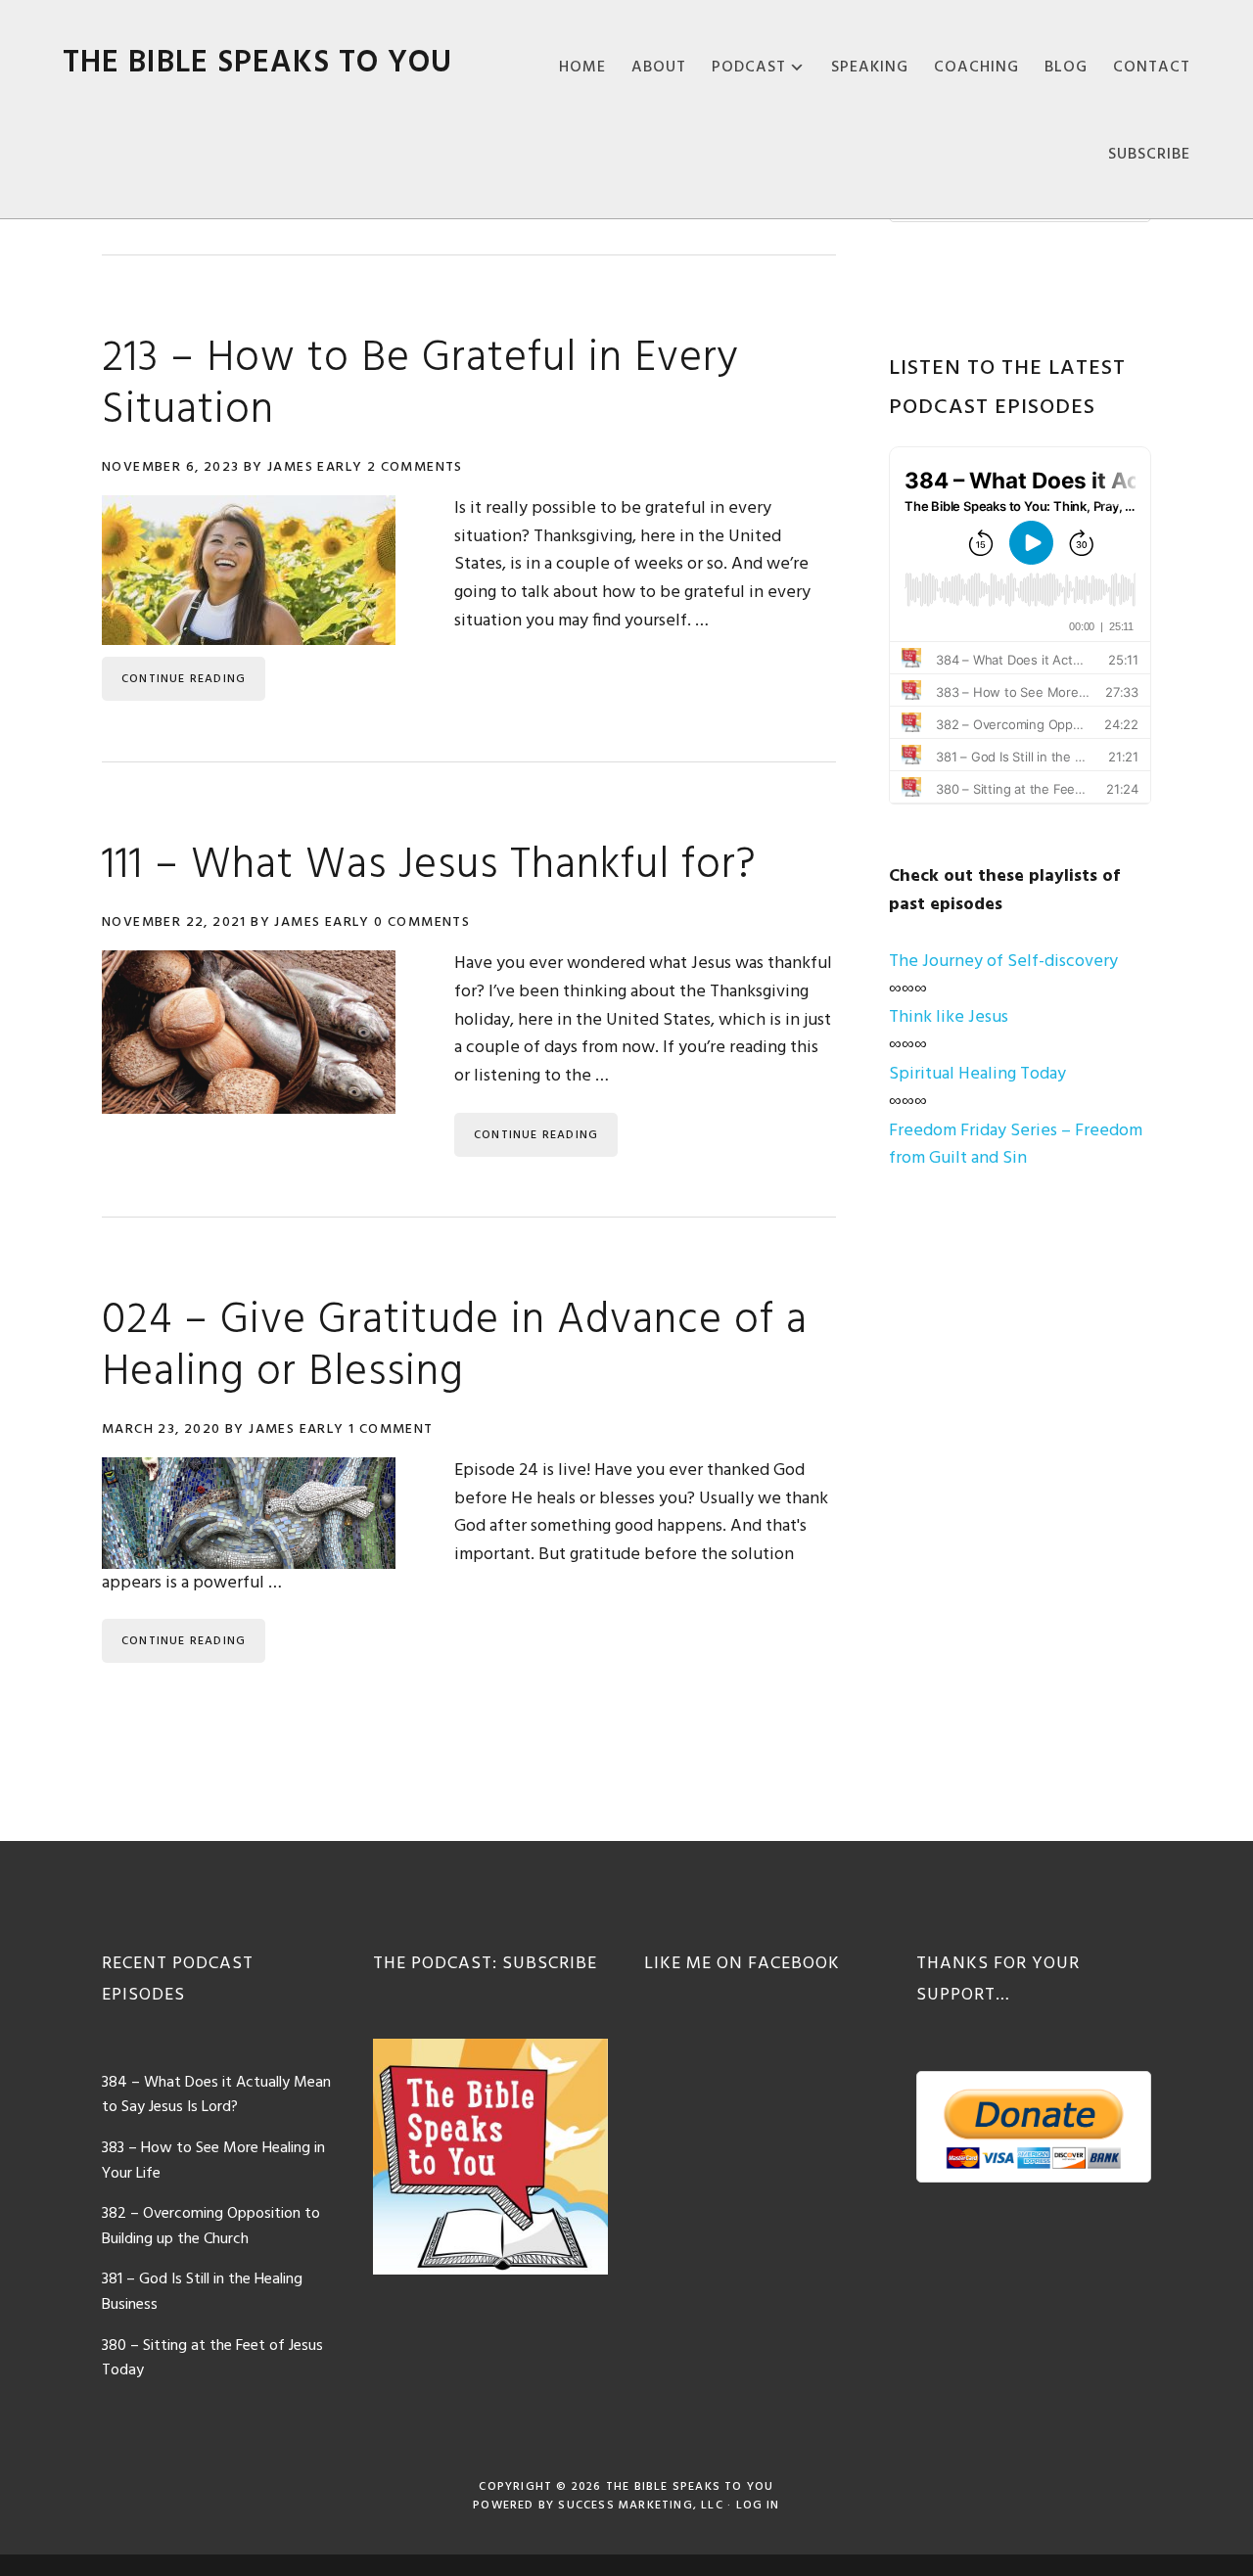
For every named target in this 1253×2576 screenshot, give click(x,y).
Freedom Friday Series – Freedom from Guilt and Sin (1016, 1145)
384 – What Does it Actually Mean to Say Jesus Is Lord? (216, 2095)
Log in (758, 2506)
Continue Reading (184, 679)
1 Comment (391, 1429)
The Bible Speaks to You (257, 63)
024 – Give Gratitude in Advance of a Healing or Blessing (455, 1347)
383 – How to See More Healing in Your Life (213, 2161)
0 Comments (422, 922)
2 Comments (415, 467)
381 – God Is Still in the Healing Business (202, 2292)
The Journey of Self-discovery (1003, 962)
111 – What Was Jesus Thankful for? (429, 866)
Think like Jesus (949, 1017)
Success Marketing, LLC (640, 2506)
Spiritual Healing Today (977, 1074)
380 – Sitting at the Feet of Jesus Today (212, 2359)
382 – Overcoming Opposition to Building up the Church (211, 2227)
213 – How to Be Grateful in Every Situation (420, 385)
